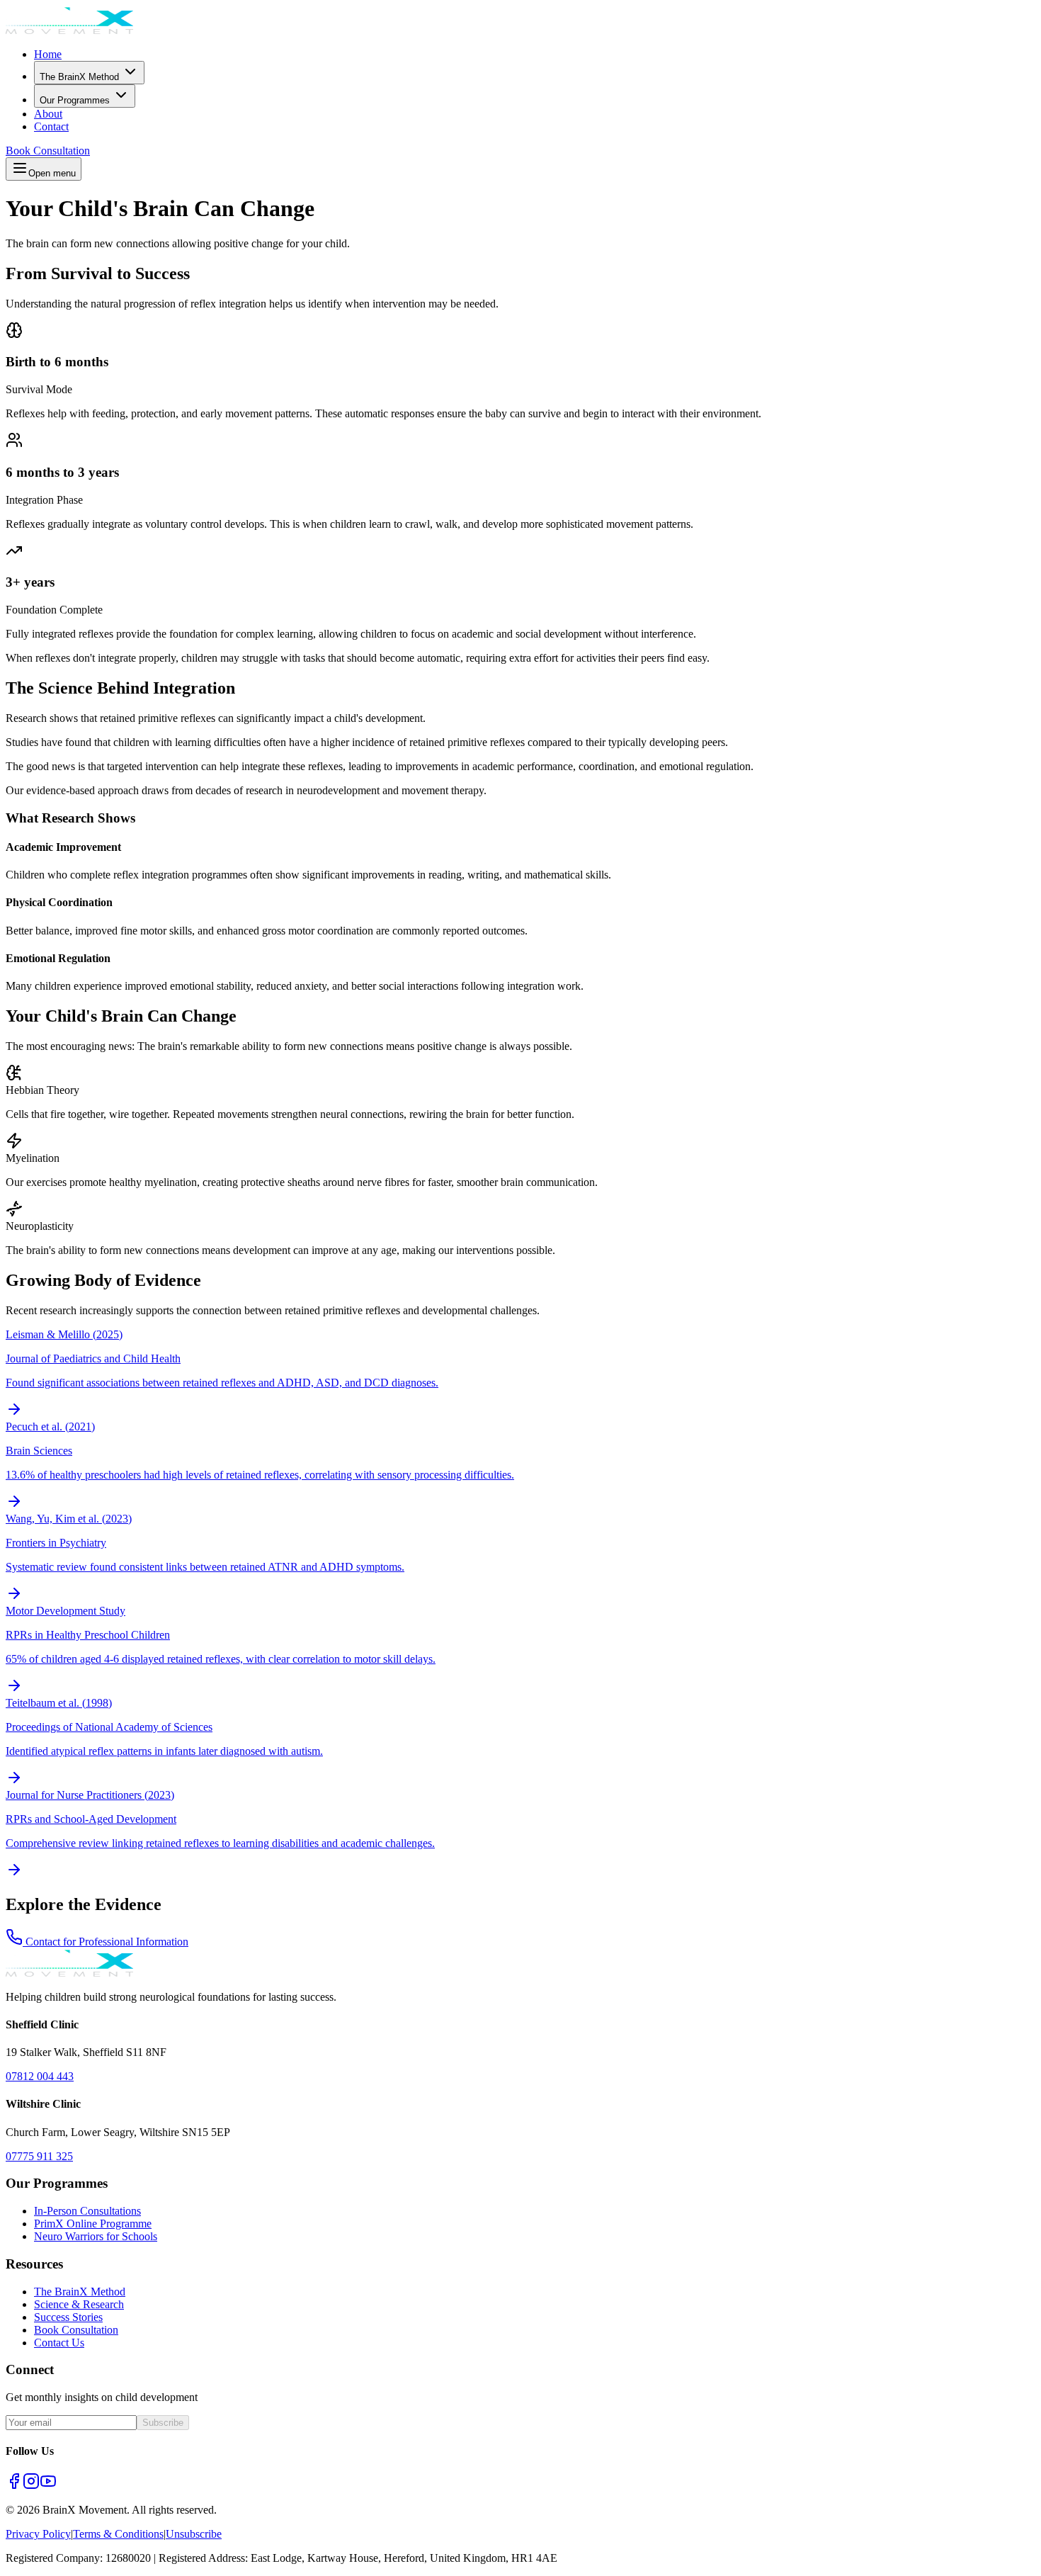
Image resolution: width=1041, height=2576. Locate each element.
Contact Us (59, 2343)
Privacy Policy (38, 2534)
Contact (51, 126)
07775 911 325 (39, 2156)
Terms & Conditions (118, 2534)
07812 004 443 (40, 2076)
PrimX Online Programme (93, 2224)
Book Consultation (48, 151)
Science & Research (79, 2304)
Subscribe (163, 2423)
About (48, 114)
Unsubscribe (194, 2534)
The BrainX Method (79, 77)
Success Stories (68, 2317)
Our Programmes (75, 100)
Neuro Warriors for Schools (96, 2236)
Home (48, 54)
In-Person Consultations (87, 2211)
